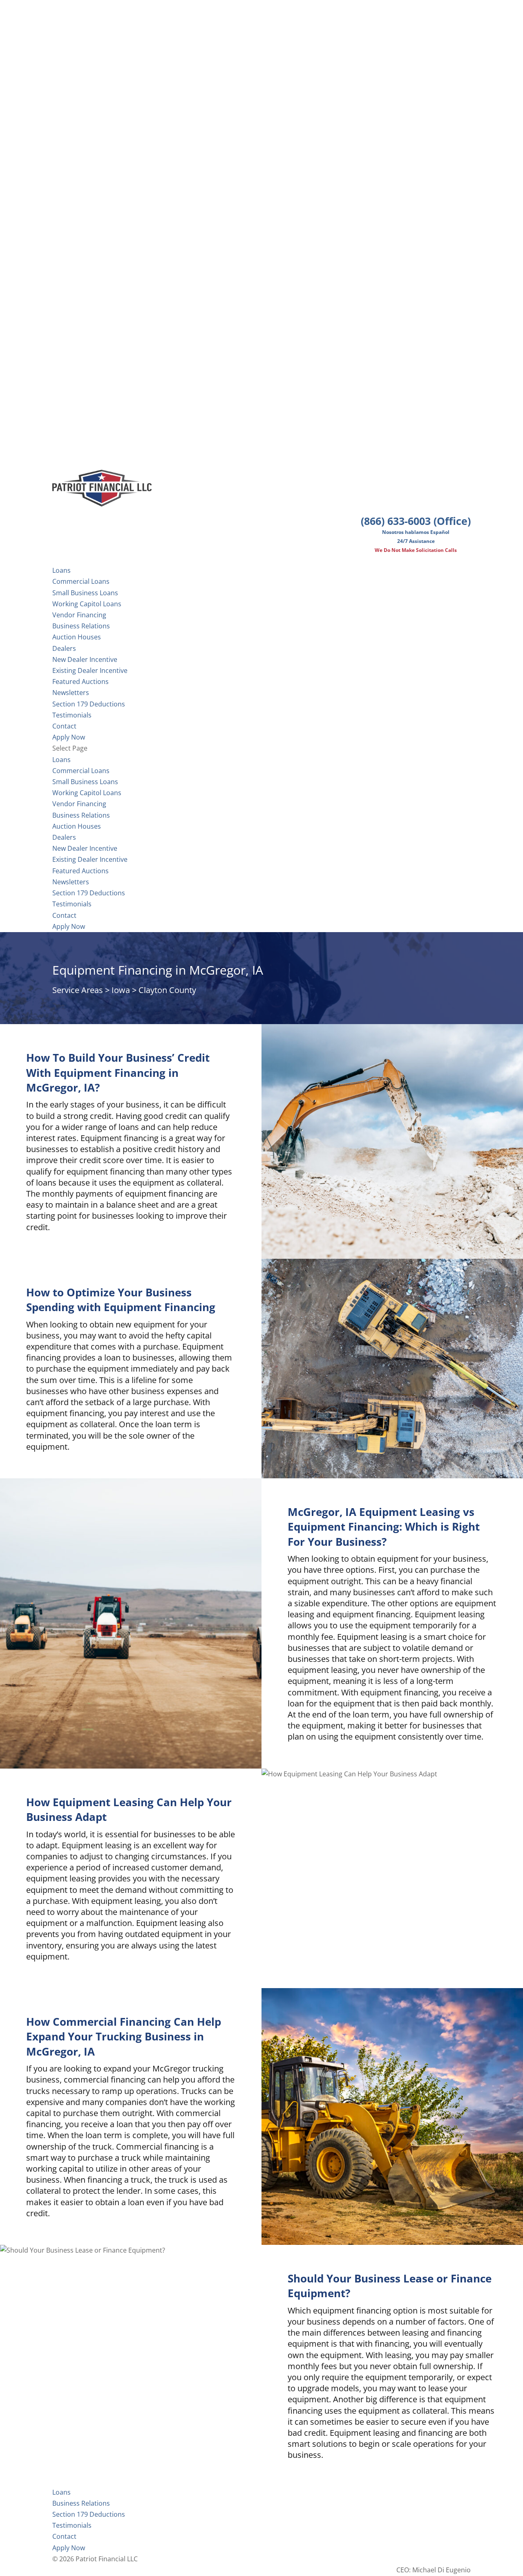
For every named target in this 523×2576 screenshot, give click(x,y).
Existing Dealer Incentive (90, 670)
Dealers (64, 648)
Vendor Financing (79, 615)
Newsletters (71, 693)
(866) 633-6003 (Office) (416, 521)
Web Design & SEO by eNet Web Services (408, 2559)
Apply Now (69, 926)
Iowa (121, 990)
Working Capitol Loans (87, 604)
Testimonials (72, 904)
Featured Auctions (80, 682)
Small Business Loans (85, 593)
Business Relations (81, 815)
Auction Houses (77, 637)
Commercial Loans (81, 581)
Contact (64, 915)
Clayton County (167, 990)
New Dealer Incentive (85, 659)
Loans (61, 760)
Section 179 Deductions (89, 893)
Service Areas (78, 990)
